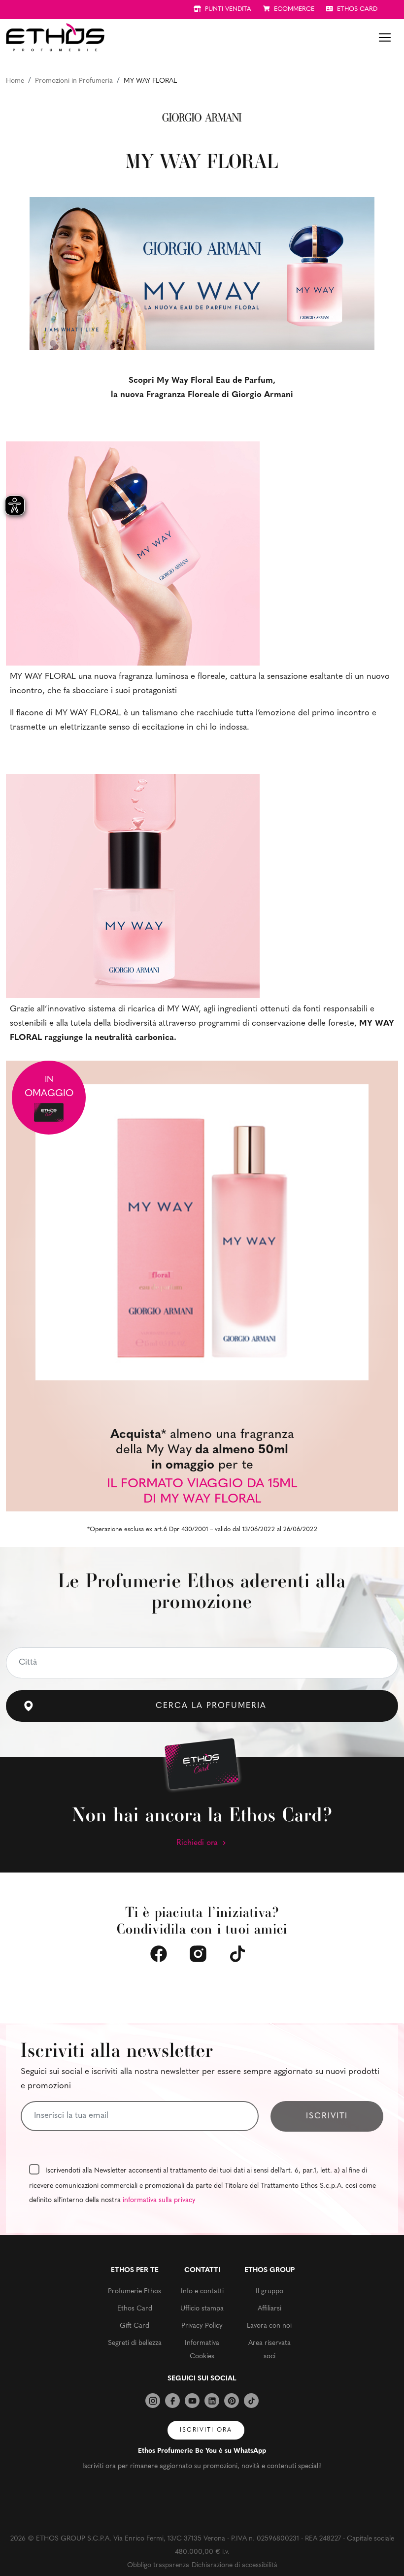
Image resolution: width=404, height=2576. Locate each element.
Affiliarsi (269, 2309)
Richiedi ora (198, 1843)
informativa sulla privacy (159, 2200)
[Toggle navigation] (385, 37)
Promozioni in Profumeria (74, 81)
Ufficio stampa (202, 2309)
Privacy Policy (202, 2326)
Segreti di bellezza (135, 2343)
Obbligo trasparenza (158, 2565)
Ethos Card (135, 2309)
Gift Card (135, 2326)
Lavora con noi (269, 2326)
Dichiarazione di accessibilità (235, 2565)
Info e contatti (202, 2292)
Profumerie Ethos (135, 2292)
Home (15, 81)
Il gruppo (269, 2292)
